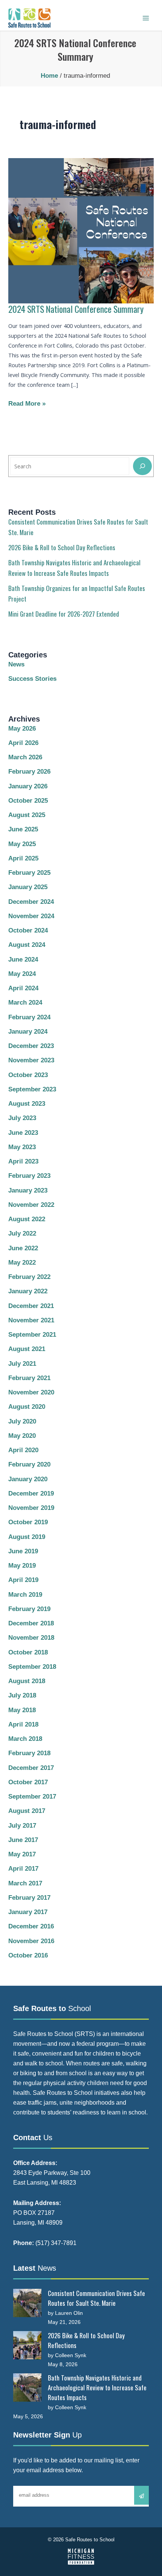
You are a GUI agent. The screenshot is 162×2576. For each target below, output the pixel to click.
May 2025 (22, 844)
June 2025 (23, 829)
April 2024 (23, 988)
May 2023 (22, 1147)
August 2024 (27, 945)
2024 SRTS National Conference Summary (76, 309)
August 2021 (27, 1349)
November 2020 (31, 1392)
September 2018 (32, 1667)
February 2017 (29, 1898)
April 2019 (23, 1580)
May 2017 (22, 1854)
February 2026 (29, 772)
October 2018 (28, 1652)
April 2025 (23, 858)
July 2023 (22, 1118)
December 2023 (31, 1046)
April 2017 (23, 1869)
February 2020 (29, 1464)
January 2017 (28, 1912)
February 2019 (29, 1609)
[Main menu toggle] (146, 18)
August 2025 (27, 815)
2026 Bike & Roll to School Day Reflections (62, 547)
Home (49, 76)
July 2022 (22, 1233)
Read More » (27, 404)
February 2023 (29, 1176)
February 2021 (29, 1378)
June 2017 (23, 1840)
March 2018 (25, 1739)
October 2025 (28, 801)
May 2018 (22, 1710)
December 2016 (31, 1926)
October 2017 (28, 1782)
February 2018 (29, 1753)
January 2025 (28, 887)
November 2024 (31, 916)
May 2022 (22, 1263)
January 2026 (28, 786)
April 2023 (23, 1161)
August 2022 (27, 1219)
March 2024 (25, 1003)
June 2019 (23, 1551)
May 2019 (22, 1566)
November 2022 (31, 1205)
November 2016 (31, 1941)
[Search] (142, 466)
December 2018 (31, 1623)
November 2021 (31, 1320)
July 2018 (22, 1695)
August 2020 (27, 1407)
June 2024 (23, 959)
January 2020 (28, 1479)
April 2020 (23, 1450)
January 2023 (28, 1190)
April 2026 (23, 743)
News (16, 664)
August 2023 (27, 1104)
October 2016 (28, 1955)
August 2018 (27, 1681)
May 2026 (22, 729)
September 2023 (32, 1089)
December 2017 (31, 1768)
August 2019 (27, 1537)
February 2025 (29, 873)
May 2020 (22, 1436)
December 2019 (31, 1493)
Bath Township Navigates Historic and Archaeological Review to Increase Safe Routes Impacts (97, 2387)
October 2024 (28, 930)
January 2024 (28, 1032)
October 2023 (28, 1075)
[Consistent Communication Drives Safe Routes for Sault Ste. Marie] (27, 2303)
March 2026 (25, 757)
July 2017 (22, 1826)
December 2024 (31, 902)
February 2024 (29, 1017)
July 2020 (22, 1421)
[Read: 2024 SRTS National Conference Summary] (81, 230)
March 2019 (25, 1595)
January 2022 (28, 1291)
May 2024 (22, 974)
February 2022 (29, 1277)
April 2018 (23, 1724)
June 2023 (23, 1133)
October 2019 (28, 1522)
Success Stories (32, 679)
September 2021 (32, 1335)
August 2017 (27, 1811)
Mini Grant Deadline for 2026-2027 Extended (64, 614)
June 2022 (23, 1248)
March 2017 (25, 1883)
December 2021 (31, 1306)
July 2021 (22, 1364)
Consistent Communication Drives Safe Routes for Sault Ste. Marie (96, 2298)
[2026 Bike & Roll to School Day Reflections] (27, 2345)
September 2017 (32, 1797)
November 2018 (31, 1638)
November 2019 (31, 1508)
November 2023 (31, 1060)
